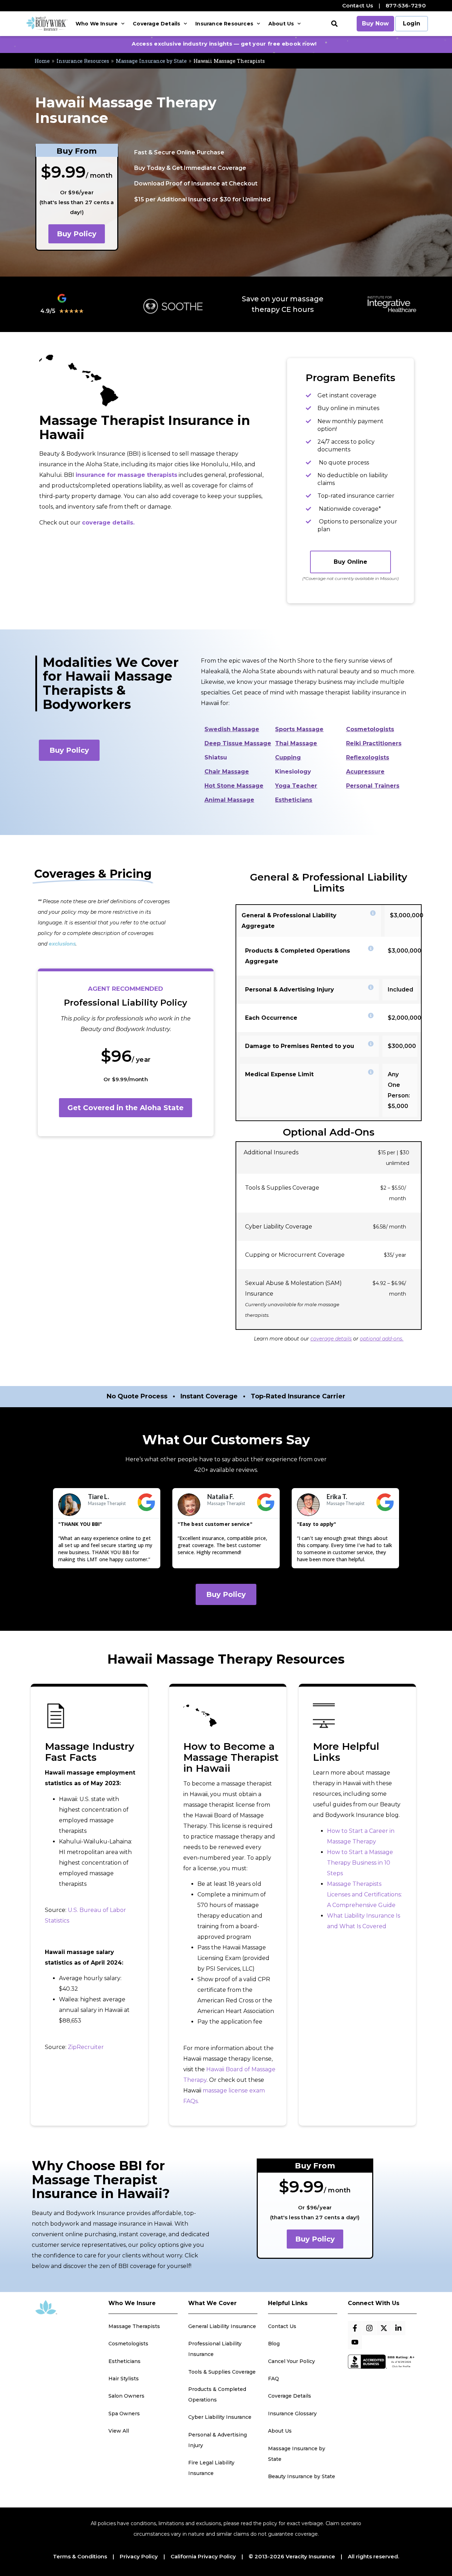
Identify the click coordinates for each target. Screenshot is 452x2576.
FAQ (273, 2379)
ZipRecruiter (86, 2047)
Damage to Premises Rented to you (300, 1046)
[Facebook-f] (355, 2328)
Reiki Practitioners (374, 743)
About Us (281, 24)
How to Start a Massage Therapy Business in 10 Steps (360, 1863)
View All (119, 2431)
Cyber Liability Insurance (220, 2417)
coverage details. (108, 523)
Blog (274, 2344)
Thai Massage (296, 743)
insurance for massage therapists (126, 475)
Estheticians (294, 800)
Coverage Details (156, 24)
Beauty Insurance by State (302, 2476)
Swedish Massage (232, 729)
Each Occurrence (271, 1018)
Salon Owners (126, 2396)
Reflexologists (368, 757)
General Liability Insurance (222, 2326)
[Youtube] (355, 2342)
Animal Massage (229, 800)
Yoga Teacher (296, 786)
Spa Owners (124, 2414)
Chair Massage (227, 772)
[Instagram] (369, 2328)
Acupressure (365, 772)
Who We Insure (97, 24)
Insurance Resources (224, 24)
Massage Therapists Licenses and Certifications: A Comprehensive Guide (364, 1894)
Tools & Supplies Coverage (222, 2372)
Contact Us (358, 5)
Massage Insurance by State (151, 61)
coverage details (331, 1339)
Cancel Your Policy (292, 2361)
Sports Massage (299, 729)
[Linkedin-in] (398, 2328)
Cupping (288, 757)
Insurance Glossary (292, 2414)
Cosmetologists (370, 729)
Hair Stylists (124, 2379)
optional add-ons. (382, 1339)
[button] (335, 24)
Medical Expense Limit (279, 1074)
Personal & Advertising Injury (290, 990)
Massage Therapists (134, 2326)
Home (42, 61)
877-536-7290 (406, 5)
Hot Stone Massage (234, 786)
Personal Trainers (373, 786)
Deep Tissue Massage (238, 743)
